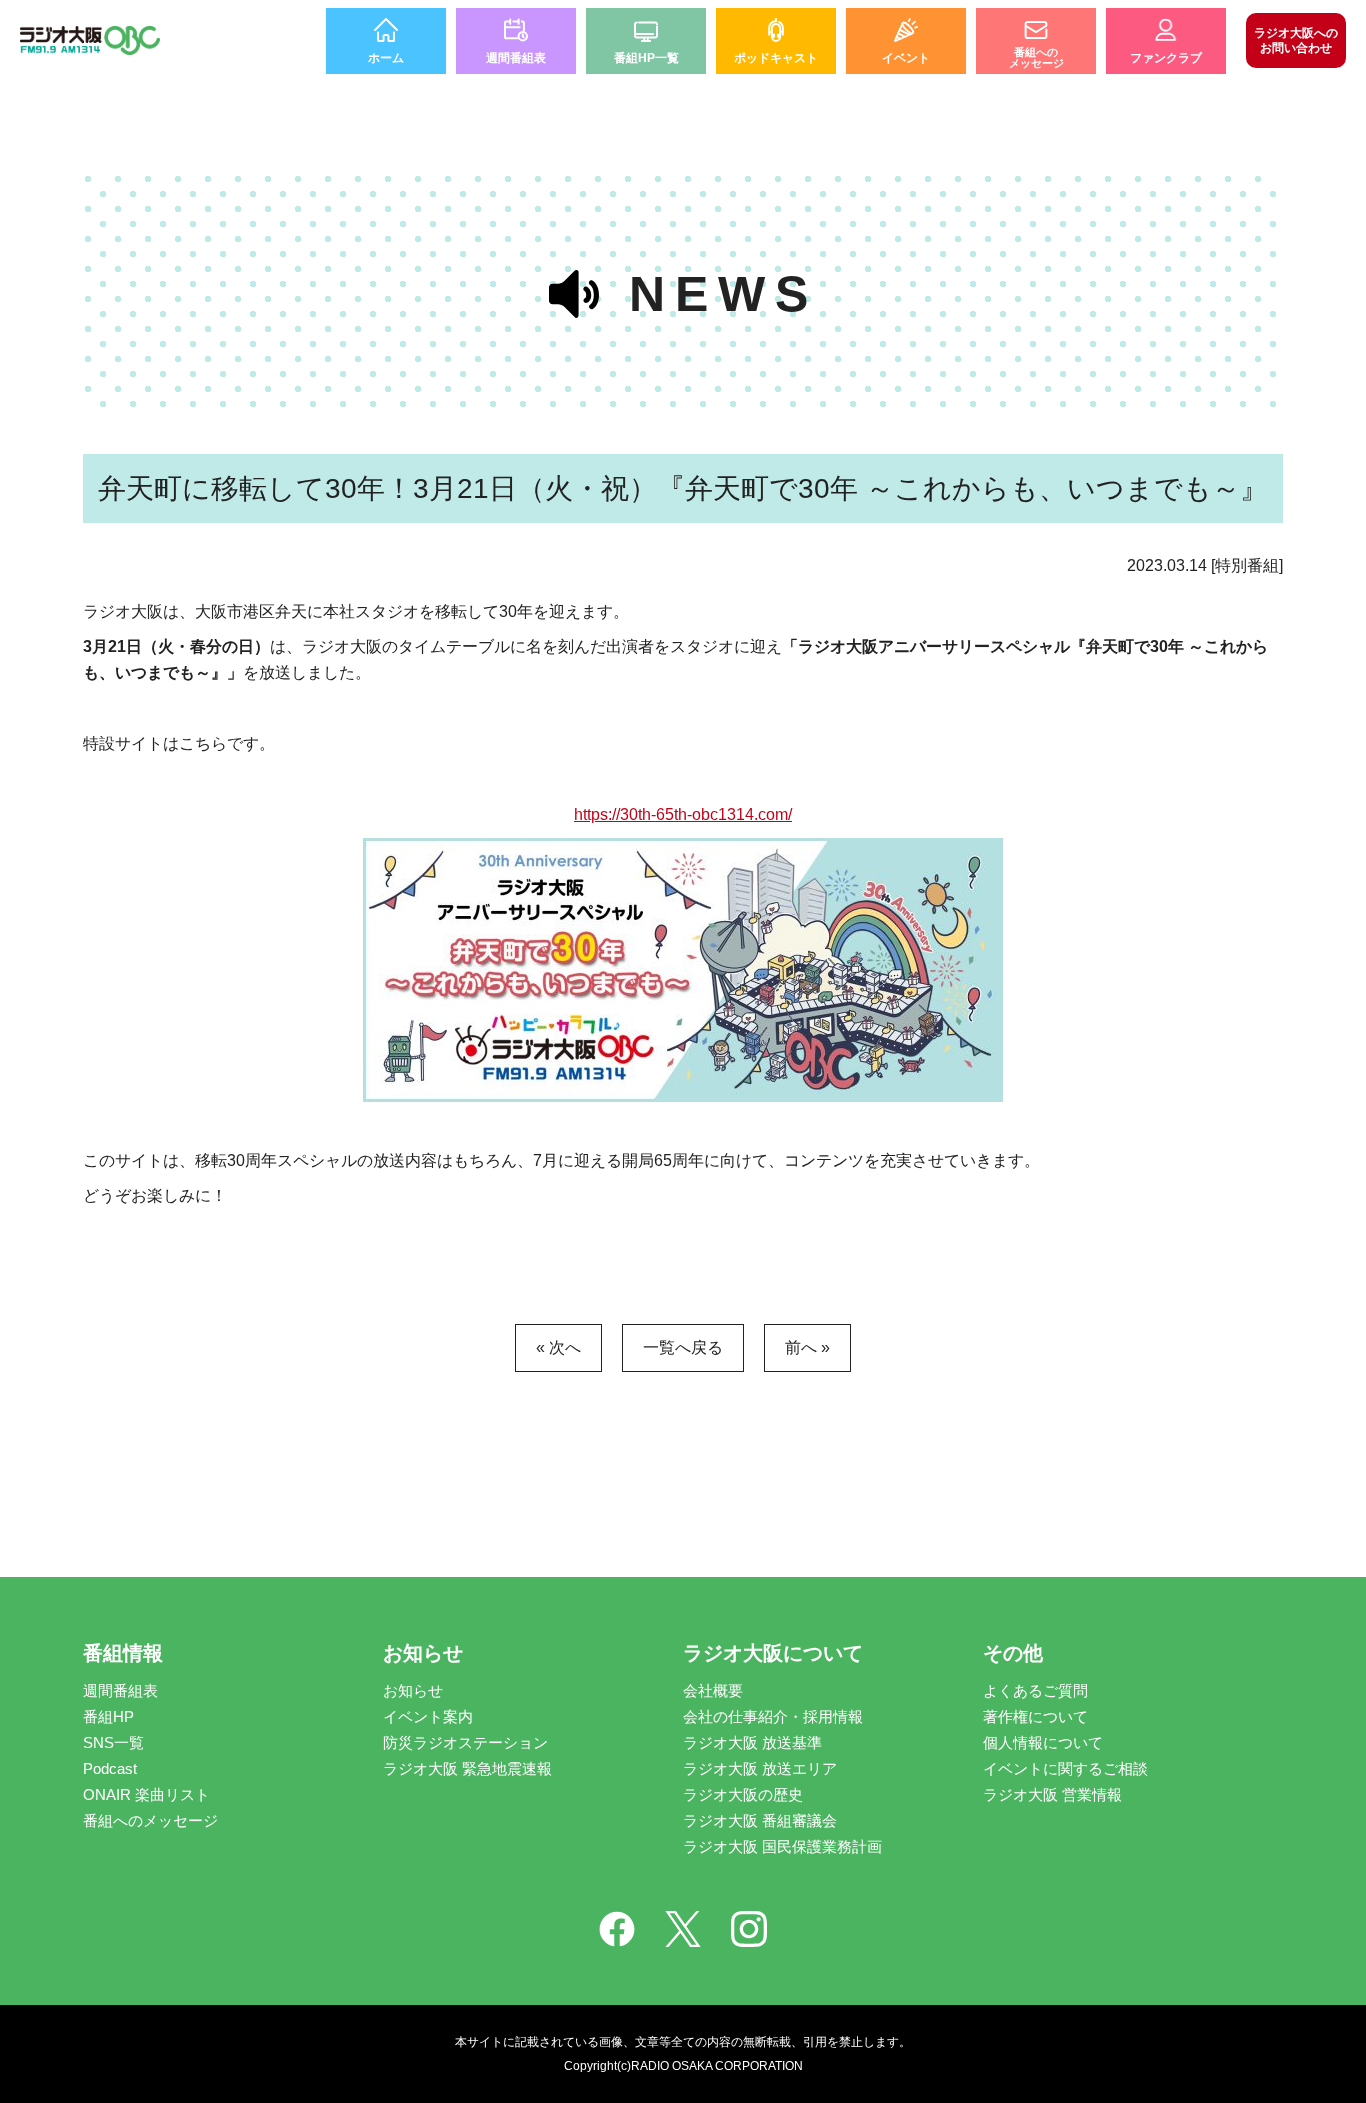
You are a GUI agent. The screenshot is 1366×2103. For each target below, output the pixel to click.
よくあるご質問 (1035, 1690)
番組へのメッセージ (150, 1820)
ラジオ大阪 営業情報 (1052, 1794)
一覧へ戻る (683, 1347)
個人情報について (1043, 1742)
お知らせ (413, 1690)
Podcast (110, 1768)
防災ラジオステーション (465, 1742)
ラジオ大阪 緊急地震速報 (467, 1768)
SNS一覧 (113, 1742)
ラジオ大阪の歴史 (743, 1794)
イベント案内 (428, 1716)
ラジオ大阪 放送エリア (760, 1768)
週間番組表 (120, 1690)
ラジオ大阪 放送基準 (752, 1742)
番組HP (108, 1716)
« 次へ (558, 1347)
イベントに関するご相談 (1065, 1768)
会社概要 (713, 1690)
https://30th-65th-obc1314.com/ (683, 814)
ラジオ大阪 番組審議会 (760, 1820)
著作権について (1035, 1716)
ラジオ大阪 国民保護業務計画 (782, 1846)
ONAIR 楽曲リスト (146, 1794)
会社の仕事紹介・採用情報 (773, 1716)
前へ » (807, 1347)
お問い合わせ (1296, 40)
